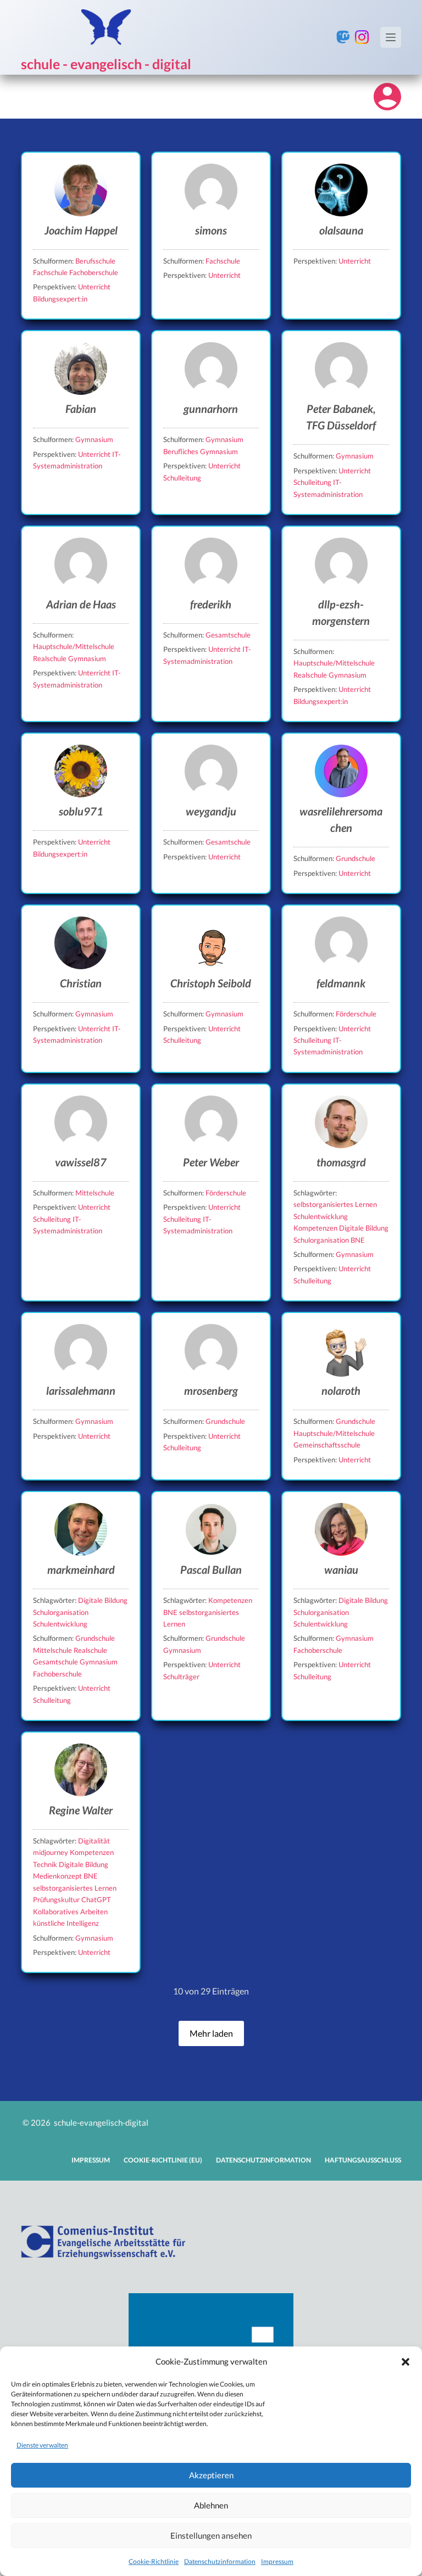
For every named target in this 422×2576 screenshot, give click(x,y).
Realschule (51, 658)
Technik (46, 1864)
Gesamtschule (228, 635)
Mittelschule (95, 1193)
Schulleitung (182, 478)
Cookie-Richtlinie (154, 2561)
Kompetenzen (316, 1228)
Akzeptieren (211, 2475)
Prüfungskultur (57, 1899)
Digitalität (94, 1841)
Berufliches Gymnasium (201, 451)
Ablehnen (211, 2505)
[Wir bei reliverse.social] (343, 37)
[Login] (387, 97)
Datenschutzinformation (220, 2561)
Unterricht (94, 287)
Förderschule (356, 1014)
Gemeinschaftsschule (327, 1445)
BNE (358, 1240)
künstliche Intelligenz (66, 1923)
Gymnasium (94, 439)
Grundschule (356, 858)
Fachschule (51, 272)
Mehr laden (211, 2033)
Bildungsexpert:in (60, 299)
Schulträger (181, 1677)
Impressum (277, 2561)
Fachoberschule (94, 272)
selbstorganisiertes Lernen (335, 1204)
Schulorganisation (322, 1240)
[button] (406, 2362)
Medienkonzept (58, 1876)
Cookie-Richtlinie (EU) (163, 2160)
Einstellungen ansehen (211, 2535)
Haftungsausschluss (363, 2160)
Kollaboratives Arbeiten (70, 1912)
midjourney (51, 1852)
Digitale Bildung (364, 1228)
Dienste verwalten (42, 2445)
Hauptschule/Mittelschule (74, 646)
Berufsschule (95, 261)
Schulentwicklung (321, 1216)
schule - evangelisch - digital (106, 64)
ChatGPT (96, 1899)
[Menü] (391, 37)
